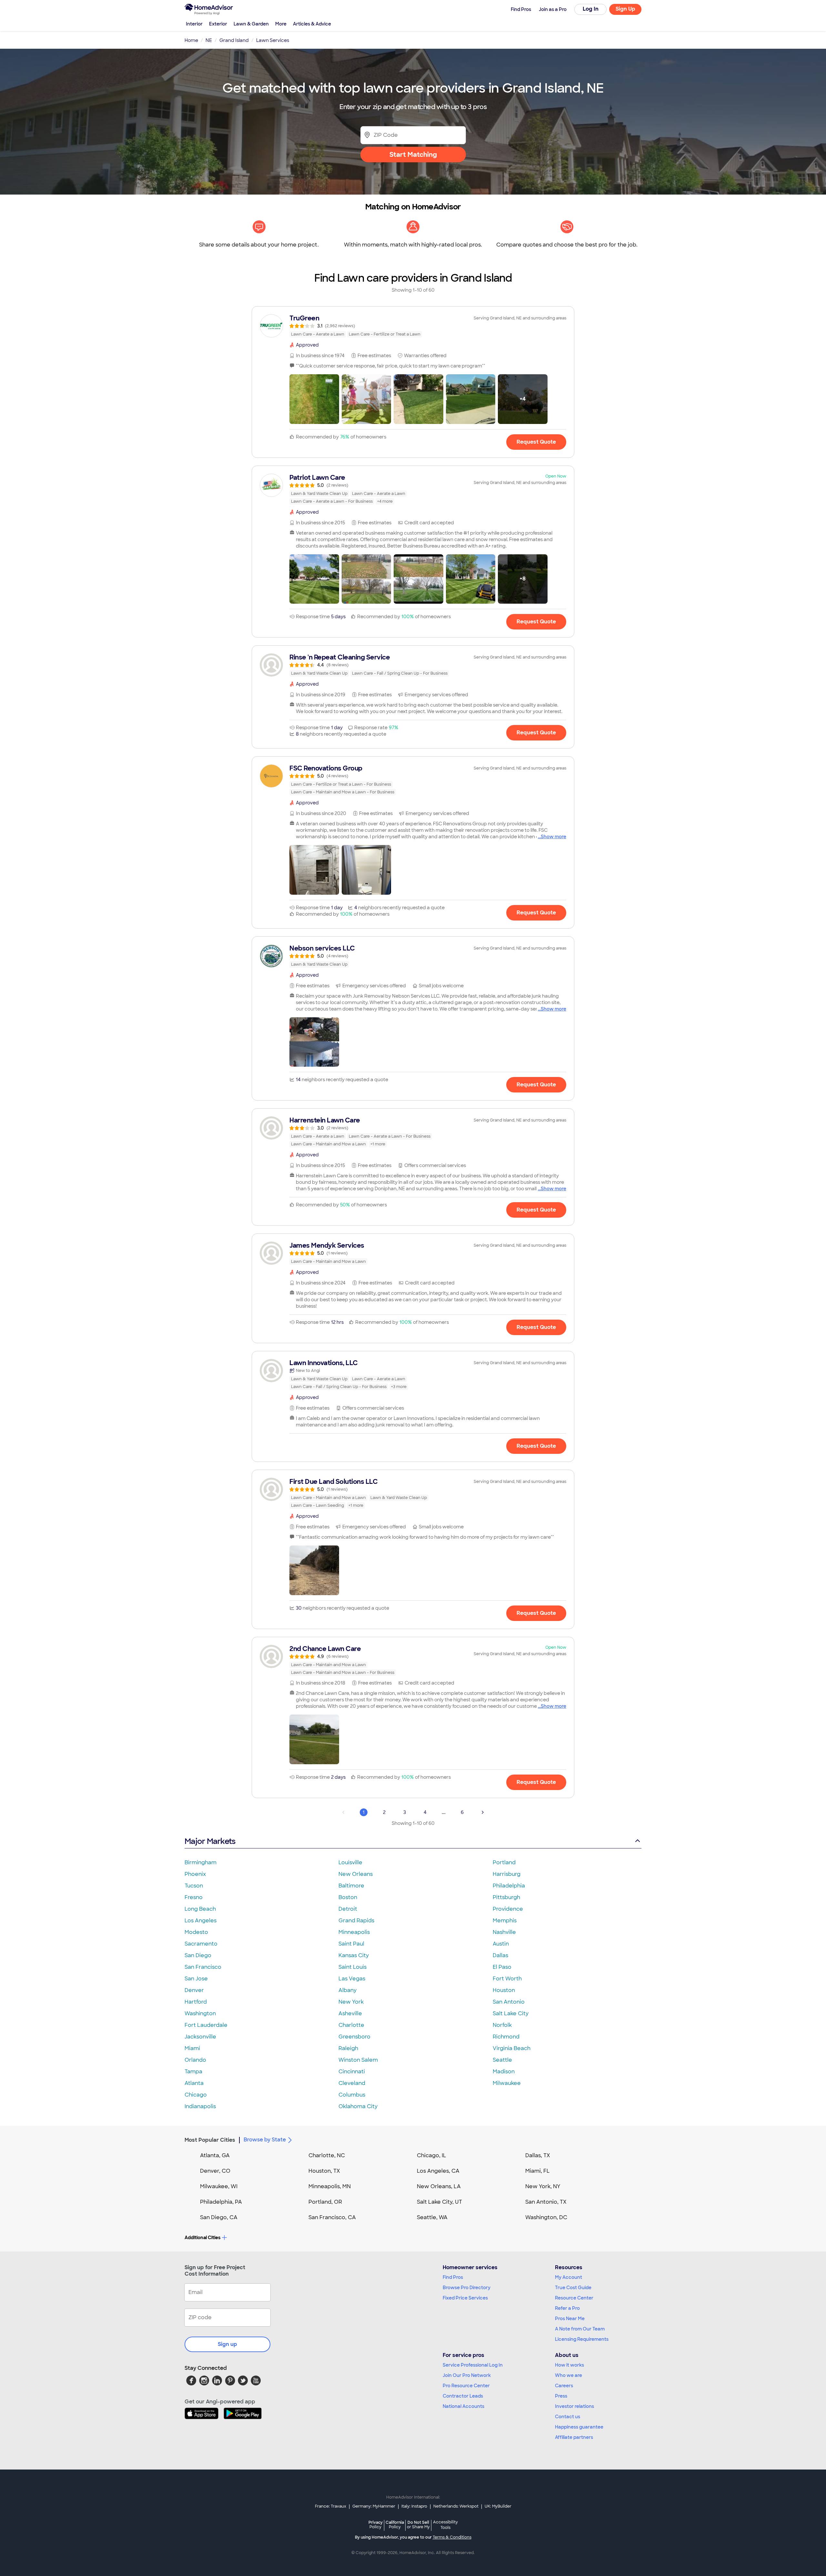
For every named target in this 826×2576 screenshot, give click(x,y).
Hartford (196, 2002)
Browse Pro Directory (467, 2288)
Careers (564, 2386)
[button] (314, 399)
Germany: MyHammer (374, 2506)
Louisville (350, 1862)
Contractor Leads (463, 2396)
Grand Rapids (356, 1921)
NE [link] (209, 40)
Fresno (194, 1897)
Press (561, 2396)
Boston (348, 1897)
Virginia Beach (512, 2048)
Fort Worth (507, 1979)
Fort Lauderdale (206, 2025)
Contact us (568, 2417)
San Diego (198, 1955)
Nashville (504, 1932)
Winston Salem (358, 2060)
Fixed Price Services (465, 2298)
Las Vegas (352, 1979)
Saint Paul (351, 1944)
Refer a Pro (567, 2308)
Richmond (506, 2037)
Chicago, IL (432, 2155)
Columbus (352, 2095)
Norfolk (502, 2025)
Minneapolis (354, 1932)
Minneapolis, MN (330, 2186)
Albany (348, 1990)
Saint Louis (353, 1967)
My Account (569, 2277)
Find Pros (453, 2277)
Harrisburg (507, 1874)
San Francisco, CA (332, 2217)
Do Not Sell (418, 2525)
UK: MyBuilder (498, 2506)
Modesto (196, 1932)
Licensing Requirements (582, 2339)
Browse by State (265, 2140)
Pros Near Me (570, 2319)
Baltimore (351, 1886)
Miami (192, 2048)
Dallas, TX (538, 2155)
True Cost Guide (573, 2288)
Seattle (502, 2060)
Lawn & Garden (251, 24)
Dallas (500, 1955)
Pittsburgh (506, 1897)
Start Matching (413, 155)
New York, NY (543, 2186)
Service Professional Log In (473, 2365)
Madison (504, 2072)
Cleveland (352, 2083)
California (395, 2525)
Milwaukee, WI (219, 2186)
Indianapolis (200, 2106)
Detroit (348, 1909)
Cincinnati (352, 2072)
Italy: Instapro (414, 2506)
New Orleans (356, 1874)
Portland (504, 1862)
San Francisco (203, 1967)
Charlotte (351, 2025)
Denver (194, 1990)
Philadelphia (509, 1886)
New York (351, 2002)
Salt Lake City (511, 2013)
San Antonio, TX (546, 2202)
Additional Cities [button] (202, 2238)
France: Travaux (331, 2506)
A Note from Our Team (580, 2329)
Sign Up (625, 9)
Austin (501, 1944)
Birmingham (201, 1862)
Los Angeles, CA (438, 2171)
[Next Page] (483, 1812)
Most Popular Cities (210, 2140)
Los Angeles (201, 1921)
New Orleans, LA (439, 2186)
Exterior (218, 24)
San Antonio (509, 2002)
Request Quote (536, 442)
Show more (554, 837)
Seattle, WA (432, 2217)
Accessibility (445, 2525)
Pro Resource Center (466, 2386)
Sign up (227, 2344)
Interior (194, 24)
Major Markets (210, 1841)
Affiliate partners (574, 2437)
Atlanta (194, 2083)
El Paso (502, 1967)
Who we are (569, 2375)
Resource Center (574, 2298)
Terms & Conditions (452, 2537)
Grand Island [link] (234, 40)
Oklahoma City (358, 2106)
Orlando (195, 2060)
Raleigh (348, 2048)
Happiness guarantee (579, 2427)
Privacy (376, 2525)
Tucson (194, 1886)
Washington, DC (546, 2217)
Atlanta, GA (215, 2155)
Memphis (505, 1921)
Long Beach (200, 1909)
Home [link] (191, 40)
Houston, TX (324, 2171)
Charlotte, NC (327, 2155)
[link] (413, 326)
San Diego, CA (219, 2217)
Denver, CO (215, 2171)
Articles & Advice (312, 24)
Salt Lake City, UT (439, 2202)
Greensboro (354, 2037)
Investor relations (574, 2406)
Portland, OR (325, 2202)
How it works (569, 2365)
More (281, 24)
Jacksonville (200, 2037)
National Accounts (463, 2406)
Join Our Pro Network (467, 2375)
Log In (591, 9)
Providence (508, 1909)
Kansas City (354, 1955)
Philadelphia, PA (221, 2202)
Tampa (193, 2072)
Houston (504, 1990)
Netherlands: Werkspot (456, 2506)
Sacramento (201, 1944)
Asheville (350, 2013)
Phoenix (195, 1874)
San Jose (196, 1979)
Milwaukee (507, 2083)
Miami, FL (538, 2171)
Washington (200, 2013)
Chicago (196, 2095)
